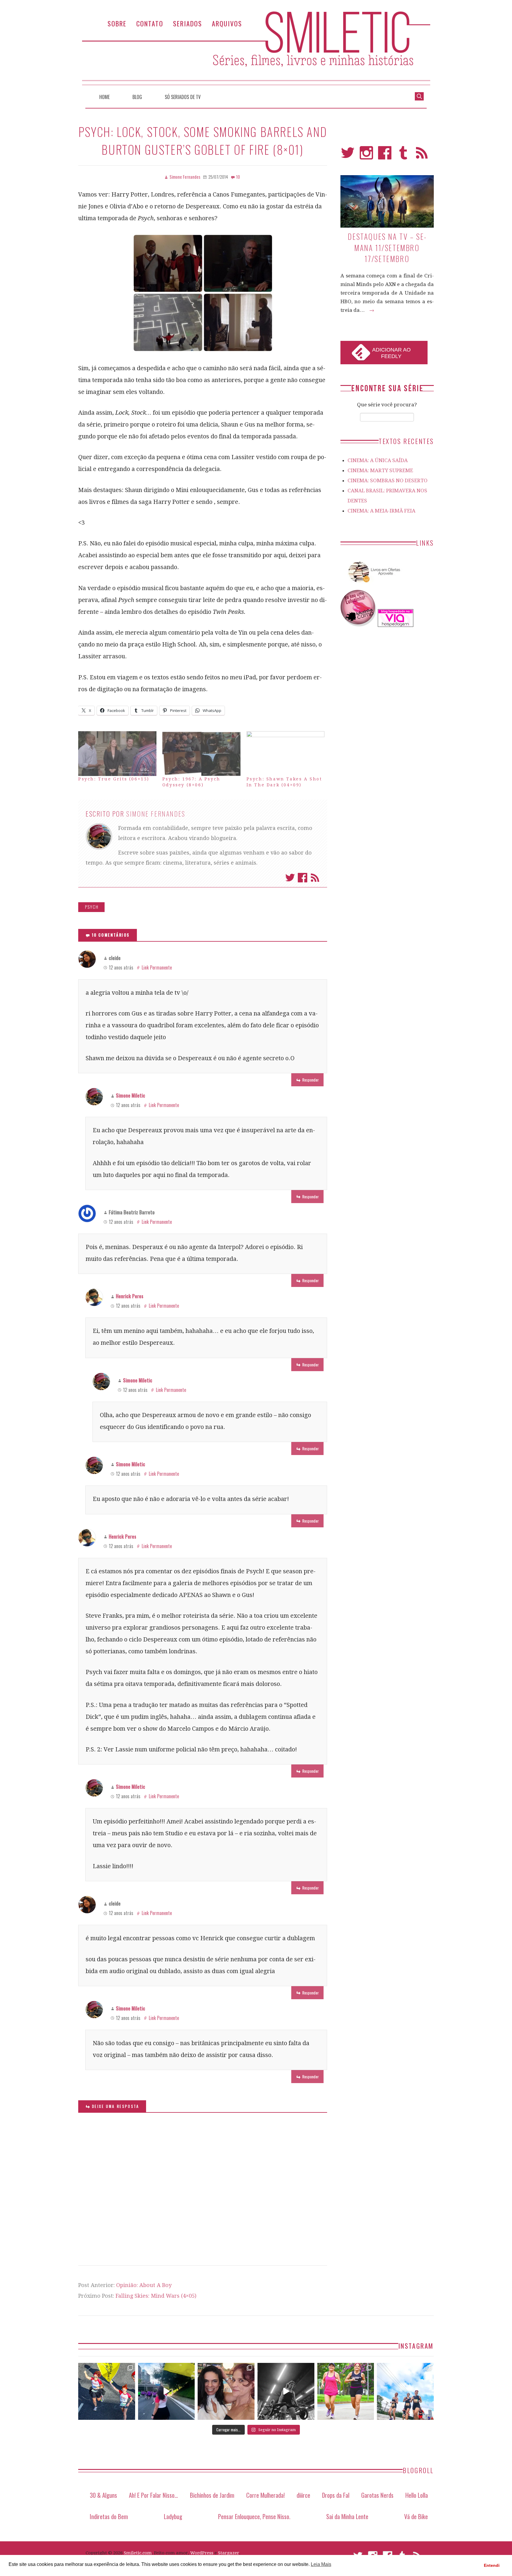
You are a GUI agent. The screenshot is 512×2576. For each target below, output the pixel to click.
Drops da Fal (336, 2495)
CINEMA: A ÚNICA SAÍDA (378, 460)
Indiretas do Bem (109, 2516)
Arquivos (227, 23)
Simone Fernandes (156, 814)
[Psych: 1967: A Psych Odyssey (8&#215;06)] (201, 754)
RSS (422, 155)
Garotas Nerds (377, 2495)
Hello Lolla (417, 2495)
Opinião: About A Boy (144, 2285)
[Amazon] (373, 585)
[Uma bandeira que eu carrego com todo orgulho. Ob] (167, 2391)
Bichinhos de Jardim (212, 2495)
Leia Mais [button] (321, 2564)
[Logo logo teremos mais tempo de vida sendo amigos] (226, 2391)
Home (104, 97)
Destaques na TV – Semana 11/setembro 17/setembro (387, 247)
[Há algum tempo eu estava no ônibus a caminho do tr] (107, 2391)
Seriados (188, 23)
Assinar (315, 878)
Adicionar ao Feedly (391, 353)
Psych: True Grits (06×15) (114, 779)
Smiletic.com (138, 2553)
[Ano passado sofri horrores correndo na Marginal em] (405, 2391)
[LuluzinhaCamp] (359, 625)
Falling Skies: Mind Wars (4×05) (156, 2296)
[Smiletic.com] (256, 48)
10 (238, 177)
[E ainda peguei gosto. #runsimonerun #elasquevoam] (286, 2391)
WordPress (202, 2553)
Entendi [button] (492, 2565)
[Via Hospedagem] (396, 625)
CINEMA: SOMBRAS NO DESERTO (388, 480)
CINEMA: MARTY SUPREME (380, 470)
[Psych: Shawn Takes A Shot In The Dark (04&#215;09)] (286, 754)
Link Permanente (157, 967)
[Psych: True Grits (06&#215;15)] (117, 754)
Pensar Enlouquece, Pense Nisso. (254, 2516)
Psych (92, 907)
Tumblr (403, 155)
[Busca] (419, 96)
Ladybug (173, 2516)
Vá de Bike (416, 2516)
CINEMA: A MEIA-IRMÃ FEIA (381, 511)
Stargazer (229, 2553)
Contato (150, 23)
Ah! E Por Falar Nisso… (153, 2495)
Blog (137, 97)
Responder (311, 1080)
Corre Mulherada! (265, 2495)
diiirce (303, 2495)
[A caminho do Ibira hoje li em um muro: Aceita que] (346, 2391)
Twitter (290, 878)
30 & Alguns (103, 2495)
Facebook (303, 878)
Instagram (366, 155)
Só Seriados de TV (183, 97)
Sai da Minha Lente (347, 2516)
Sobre (117, 23)
